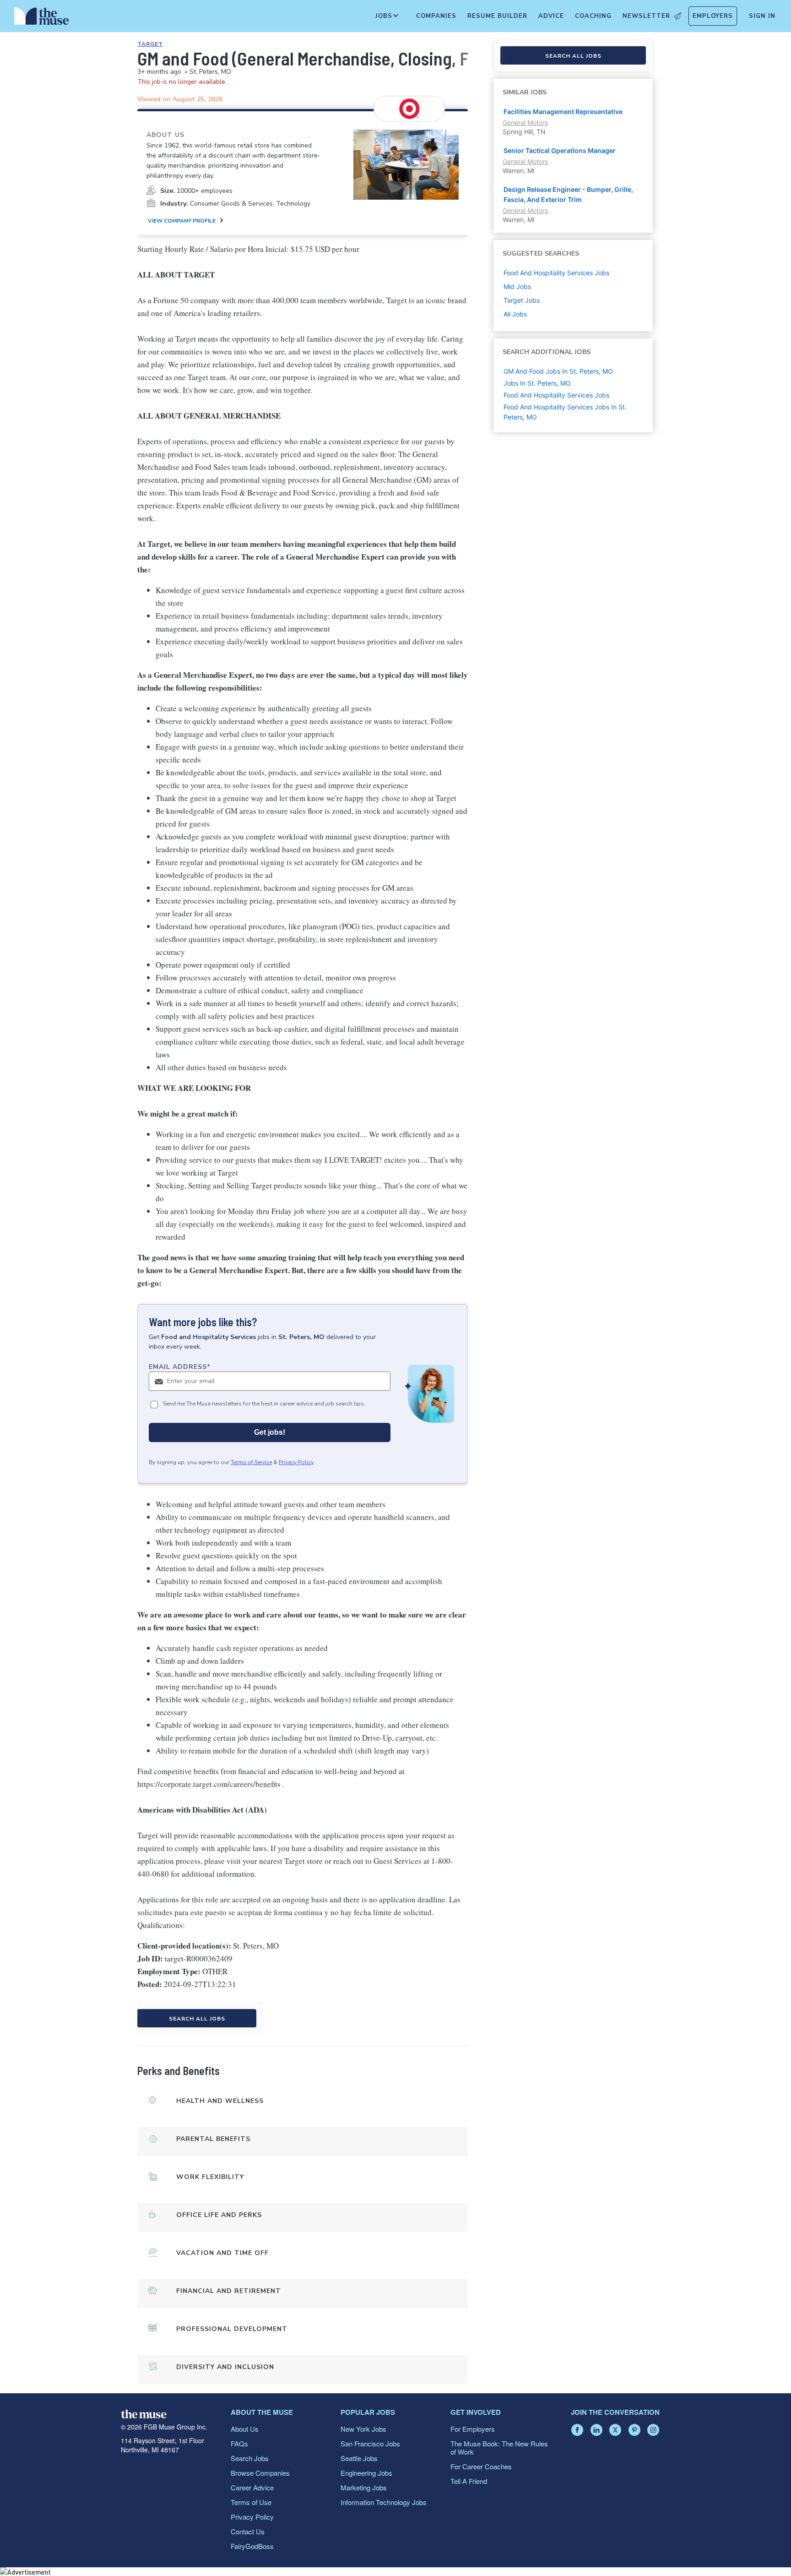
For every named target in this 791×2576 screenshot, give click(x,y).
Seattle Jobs (359, 2458)
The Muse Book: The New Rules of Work (499, 2448)
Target (150, 44)
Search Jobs (250, 2458)
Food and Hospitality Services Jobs (556, 395)
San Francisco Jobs (370, 2443)
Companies (436, 16)
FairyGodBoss (252, 2546)
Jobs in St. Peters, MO (537, 383)
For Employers (473, 2429)
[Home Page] (42, 18)
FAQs (239, 2443)
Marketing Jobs (364, 2487)
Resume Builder (497, 16)
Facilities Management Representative (563, 112)
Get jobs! (270, 1432)
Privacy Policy (296, 1462)
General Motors (525, 123)
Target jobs (522, 300)
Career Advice (252, 2487)
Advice (551, 16)
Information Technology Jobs (384, 2502)
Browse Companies (260, 2473)
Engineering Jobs (366, 2473)
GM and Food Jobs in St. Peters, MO (558, 371)
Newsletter (646, 16)
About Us (245, 2429)
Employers (713, 16)
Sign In (762, 16)
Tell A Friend (469, 2481)
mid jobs (517, 286)
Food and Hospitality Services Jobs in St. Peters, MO (565, 412)
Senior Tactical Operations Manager (560, 150)
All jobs (515, 314)
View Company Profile (182, 221)
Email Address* (180, 1367)
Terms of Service (251, 1462)
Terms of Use (251, 2502)
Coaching (593, 16)
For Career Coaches (481, 2466)
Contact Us (248, 2531)
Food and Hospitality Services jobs (556, 273)
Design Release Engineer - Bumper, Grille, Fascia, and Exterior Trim (568, 194)
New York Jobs (363, 2429)
